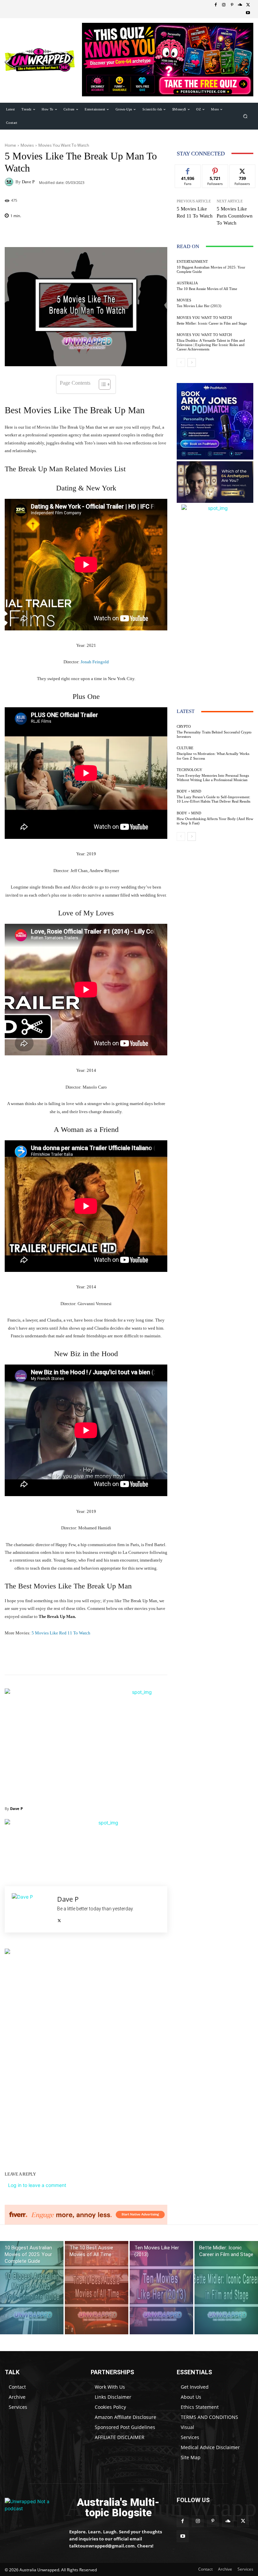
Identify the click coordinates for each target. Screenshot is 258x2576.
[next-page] (192, 363)
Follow (215, 170)
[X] (248, 5)
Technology (189, 770)
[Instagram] (224, 5)
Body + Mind (189, 791)
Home (10, 145)
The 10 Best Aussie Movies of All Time (207, 289)
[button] (245, 116)
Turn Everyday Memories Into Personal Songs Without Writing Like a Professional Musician (213, 778)
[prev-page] (181, 363)
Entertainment (192, 262)
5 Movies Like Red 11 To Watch (61, 1633)
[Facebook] (216, 5)
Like (188, 170)
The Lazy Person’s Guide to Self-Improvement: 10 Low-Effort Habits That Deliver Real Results (213, 799)
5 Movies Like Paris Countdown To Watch (235, 216)
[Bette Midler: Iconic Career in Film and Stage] (226, 2288)
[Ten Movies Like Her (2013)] (161, 2288)
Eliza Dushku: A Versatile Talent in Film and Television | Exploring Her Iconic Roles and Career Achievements (211, 345)
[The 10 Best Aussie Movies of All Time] (97, 2288)
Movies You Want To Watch (64, 145)
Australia (187, 283)
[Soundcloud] (240, 5)
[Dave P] (10, 182)
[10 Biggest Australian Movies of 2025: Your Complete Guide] (32, 2288)
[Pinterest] (232, 5)
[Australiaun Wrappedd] (32, 2508)
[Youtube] (248, 13)
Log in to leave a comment (37, 2185)
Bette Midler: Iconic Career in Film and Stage (212, 323)
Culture (185, 748)
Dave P (28, 182)
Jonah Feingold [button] (95, 662)
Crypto (184, 727)
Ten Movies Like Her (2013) (199, 306)
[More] (165, 233)
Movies (27, 145)
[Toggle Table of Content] (101, 384)
